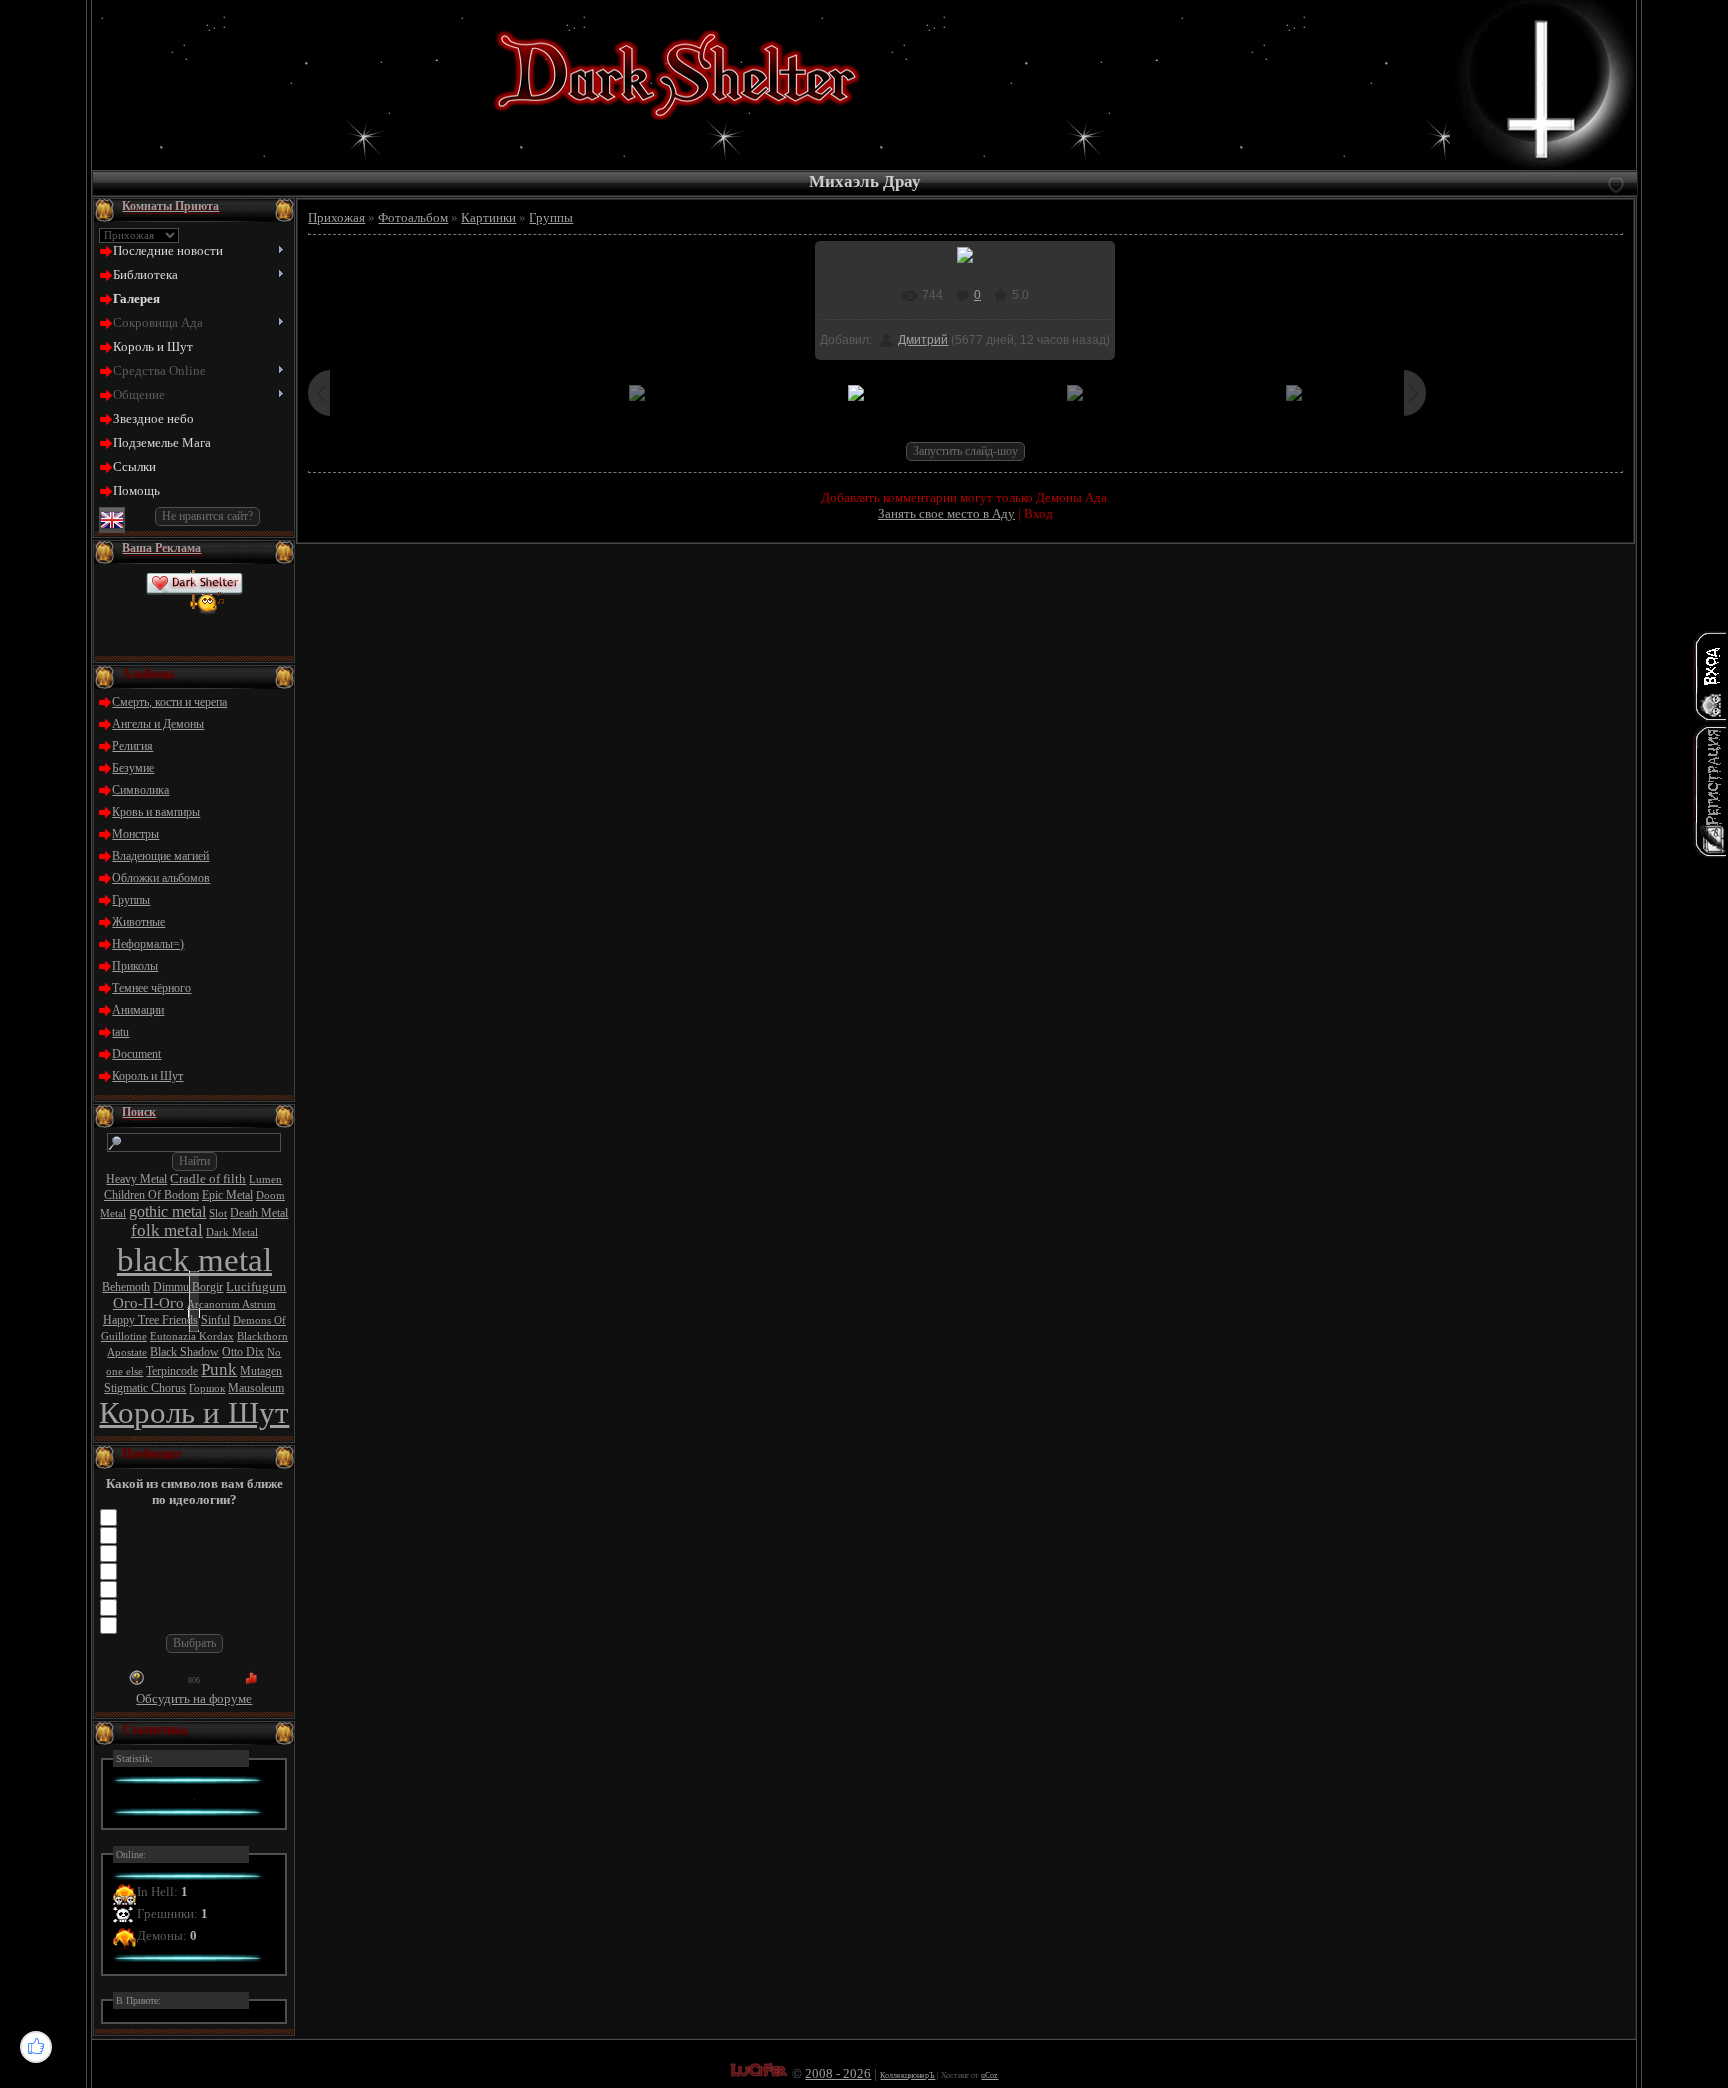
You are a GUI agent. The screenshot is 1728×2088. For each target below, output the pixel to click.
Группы (131, 900)
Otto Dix (243, 1352)
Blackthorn (262, 1336)
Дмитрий (923, 340)
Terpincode (172, 1371)
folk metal (167, 1230)
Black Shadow (184, 1352)
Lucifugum (256, 1286)
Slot (218, 1213)
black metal (194, 1259)
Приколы (135, 966)
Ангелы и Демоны (158, 724)
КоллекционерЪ (907, 2075)
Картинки (488, 217)
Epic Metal (227, 1195)
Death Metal (259, 1213)
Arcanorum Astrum (231, 1304)
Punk (219, 1369)
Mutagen (261, 1371)
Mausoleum (256, 1388)
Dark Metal (232, 1232)
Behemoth (126, 1287)
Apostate (127, 1352)
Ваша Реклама (161, 548)
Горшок (207, 1388)
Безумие (133, 768)
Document (136, 1054)
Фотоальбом (413, 217)
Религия (132, 746)
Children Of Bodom (151, 1195)
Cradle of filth (208, 1178)
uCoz (989, 2075)
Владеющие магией (160, 856)
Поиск (139, 1112)
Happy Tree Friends (150, 1320)
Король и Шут (147, 1076)
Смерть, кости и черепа (169, 702)
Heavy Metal (136, 1179)
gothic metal (167, 1211)
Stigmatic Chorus (145, 1388)
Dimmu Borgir (188, 1287)
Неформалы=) (148, 944)
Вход (1038, 513)
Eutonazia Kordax (192, 1336)
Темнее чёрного (151, 988)
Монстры (135, 834)
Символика (140, 790)
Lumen (265, 1179)
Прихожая (336, 217)
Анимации (138, 1010)
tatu (120, 1032)
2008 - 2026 (838, 2073)
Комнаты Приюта (170, 206)
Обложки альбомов (161, 878)
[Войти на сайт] (1710, 676)
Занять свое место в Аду (946, 513)
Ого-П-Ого (148, 1303)
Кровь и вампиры (156, 812)
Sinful (215, 1320)
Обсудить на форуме (194, 1698)
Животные (138, 922)
